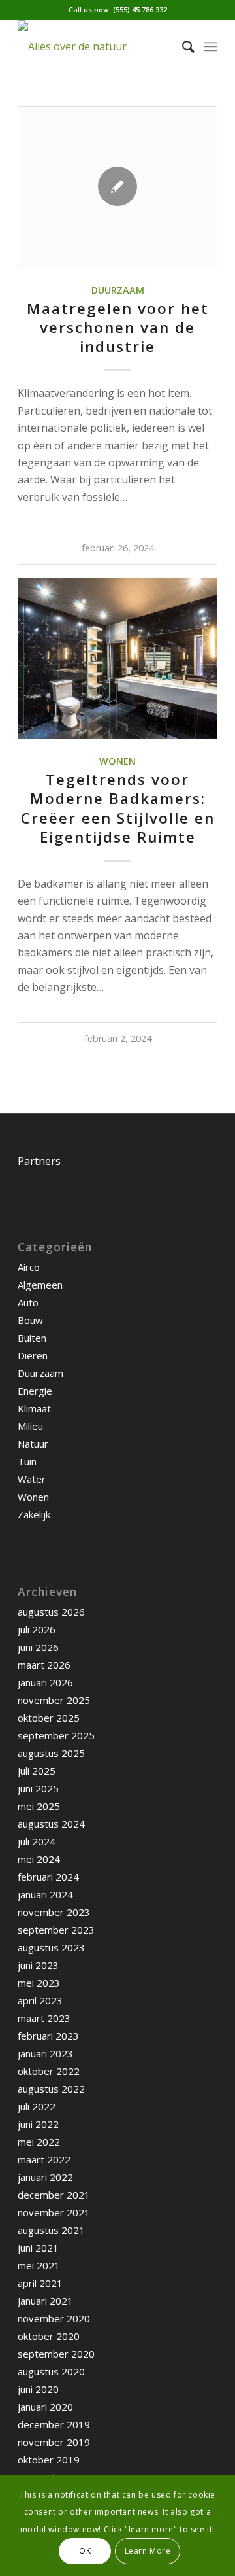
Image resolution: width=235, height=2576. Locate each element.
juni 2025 (38, 1788)
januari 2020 (45, 2407)
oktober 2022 (49, 2071)
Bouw (30, 1320)
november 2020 (54, 2318)
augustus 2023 (51, 1947)
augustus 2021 (51, 2230)
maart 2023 (44, 2018)
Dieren (33, 1355)
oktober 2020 (49, 2336)
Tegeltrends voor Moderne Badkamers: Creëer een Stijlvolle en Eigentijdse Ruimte (118, 808)
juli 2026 (37, 1629)
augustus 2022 (51, 2089)
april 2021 (40, 2283)
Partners (39, 1161)
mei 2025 (39, 1806)
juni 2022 (38, 2124)
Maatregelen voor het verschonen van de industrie (118, 327)
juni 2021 (38, 2248)
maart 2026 (44, 1665)
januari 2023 (45, 2053)
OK (85, 2551)
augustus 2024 (51, 1824)
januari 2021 (45, 2301)
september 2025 (56, 1735)
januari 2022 (45, 2177)
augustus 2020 (51, 2371)
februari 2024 (48, 1877)
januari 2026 (45, 1682)
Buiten (32, 1338)
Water (32, 1479)
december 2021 (54, 2195)
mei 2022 (39, 2142)
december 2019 (54, 2424)
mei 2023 (39, 1983)
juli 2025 (37, 1771)
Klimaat (34, 1408)
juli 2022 (37, 2106)
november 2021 (54, 2212)
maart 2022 (44, 2159)
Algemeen (40, 1285)
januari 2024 (45, 1894)
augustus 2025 (51, 1753)
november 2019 (54, 2442)
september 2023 (56, 1930)
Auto (28, 1302)
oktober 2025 (49, 1718)
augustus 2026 (51, 1612)
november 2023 (54, 1912)
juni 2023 (38, 1965)
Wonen (117, 761)
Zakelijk (34, 1514)
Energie (35, 1391)
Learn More (148, 2551)
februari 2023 (48, 2036)
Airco (29, 1267)
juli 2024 (37, 1841)
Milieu (30, 1426)
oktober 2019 (49, 2460)
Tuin (27, 1461)
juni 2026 (38, 1647)
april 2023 (40, 2000)
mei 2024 (39, 1859)
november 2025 (54, 1700)
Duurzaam (118, 290)
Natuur (33, 1444)
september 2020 (56, 2354)
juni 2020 (38, 2389)
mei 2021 (39, 2265)
